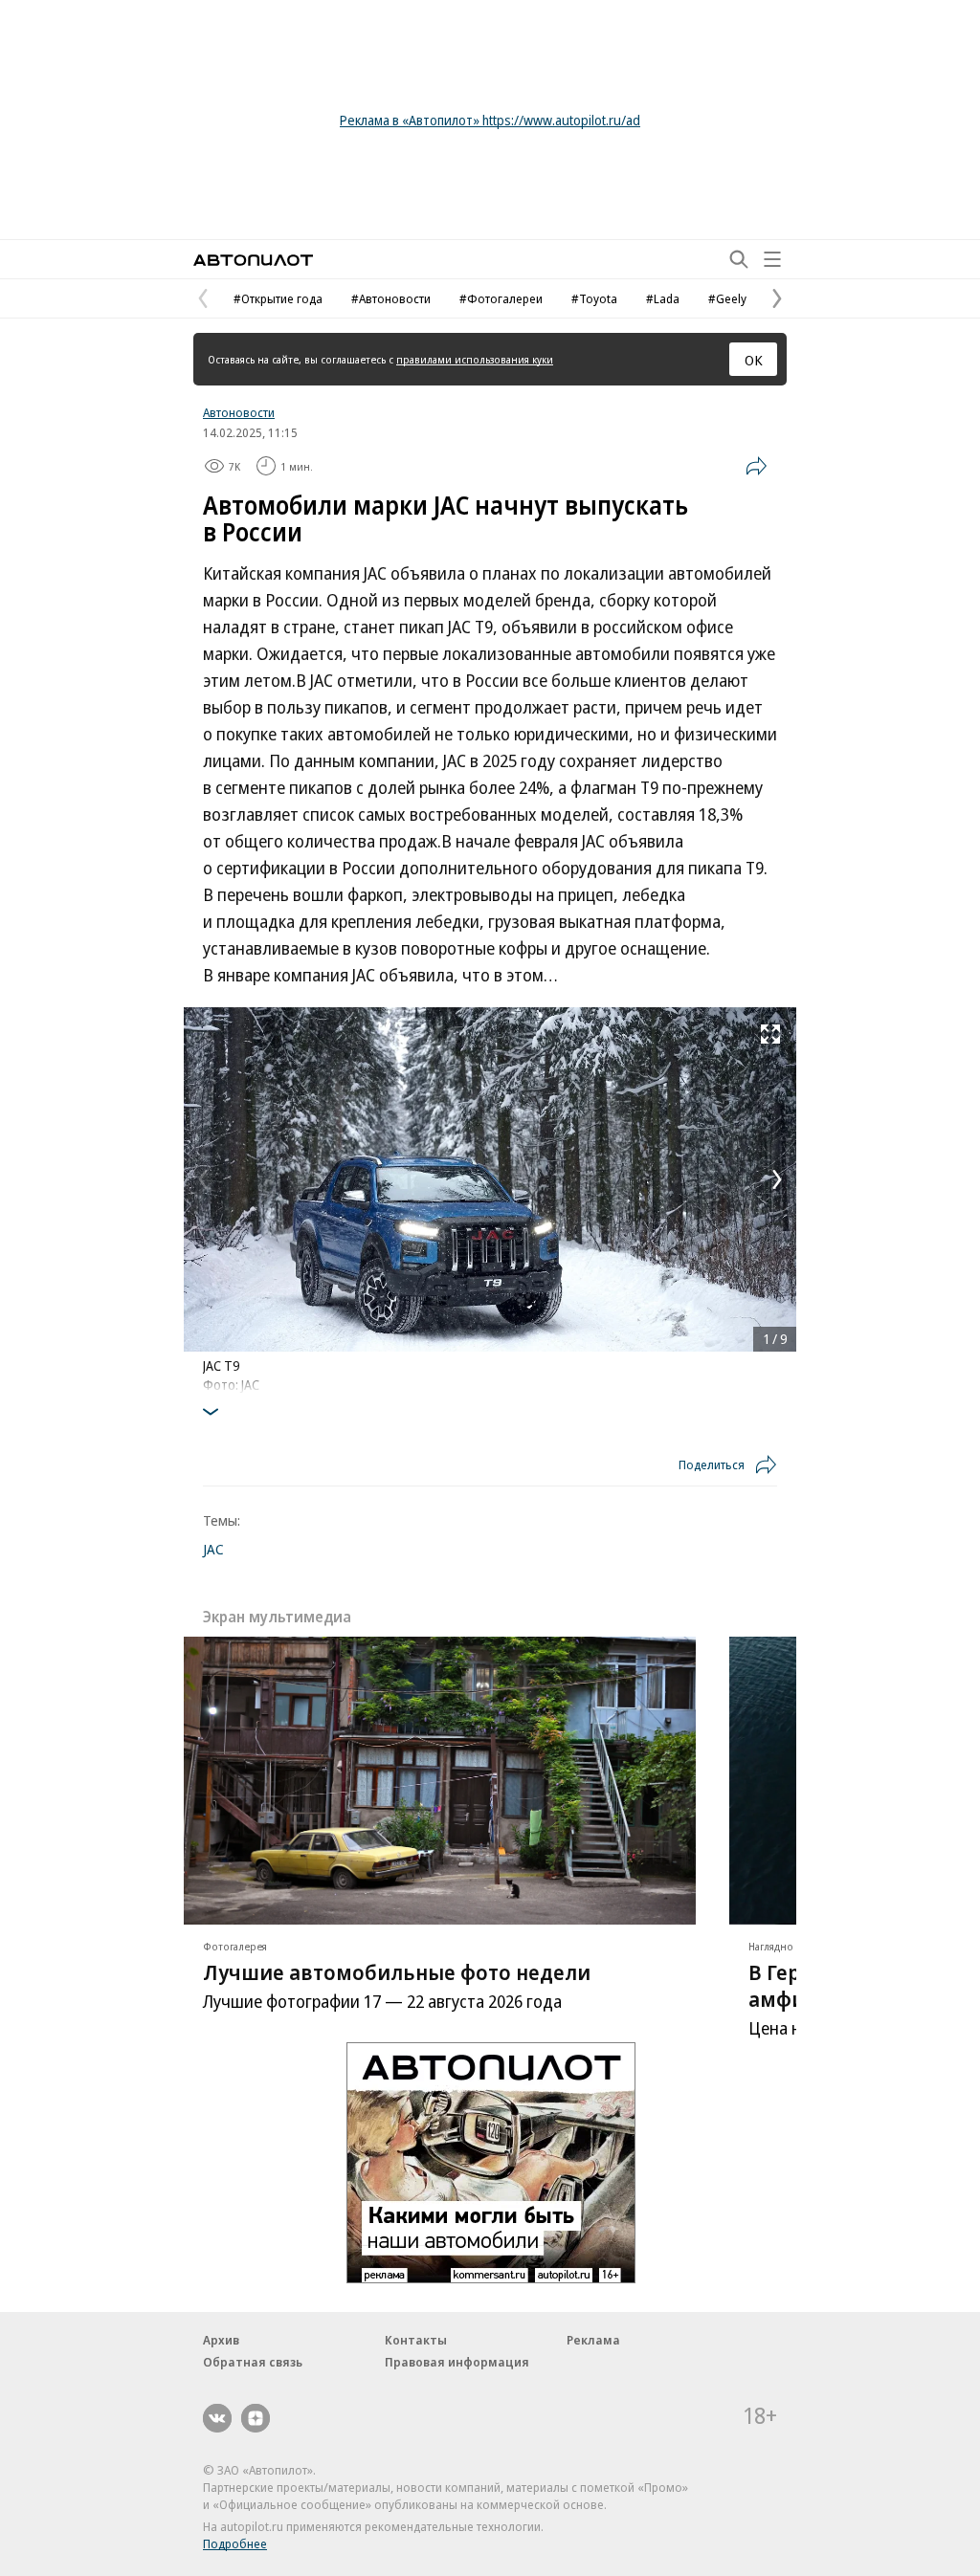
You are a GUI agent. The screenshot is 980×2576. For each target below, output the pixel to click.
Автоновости (239, 412)
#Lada (663, 298)
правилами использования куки (475, 359)
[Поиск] (739, 259)
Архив (221, 2340)
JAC (213, 1549)
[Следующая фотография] (777, 1179)
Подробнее (235, 2543)
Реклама (593, 2340)
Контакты (416, 2340)
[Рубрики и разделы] (772, 259)
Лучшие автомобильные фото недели (397, 1971)
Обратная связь (253, 2362)
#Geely (727, 298)
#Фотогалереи (501, 298)
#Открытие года (278, 298)
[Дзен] (256, 2418)
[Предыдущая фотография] (203, 1179)
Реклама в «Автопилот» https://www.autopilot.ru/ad (490, 120)
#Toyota (594, 298)
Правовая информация (457, 2362)
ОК (754, 360)
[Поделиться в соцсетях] (756, 466)
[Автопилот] (253, 260)
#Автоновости (391, 298)
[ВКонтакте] (217, 2418)
